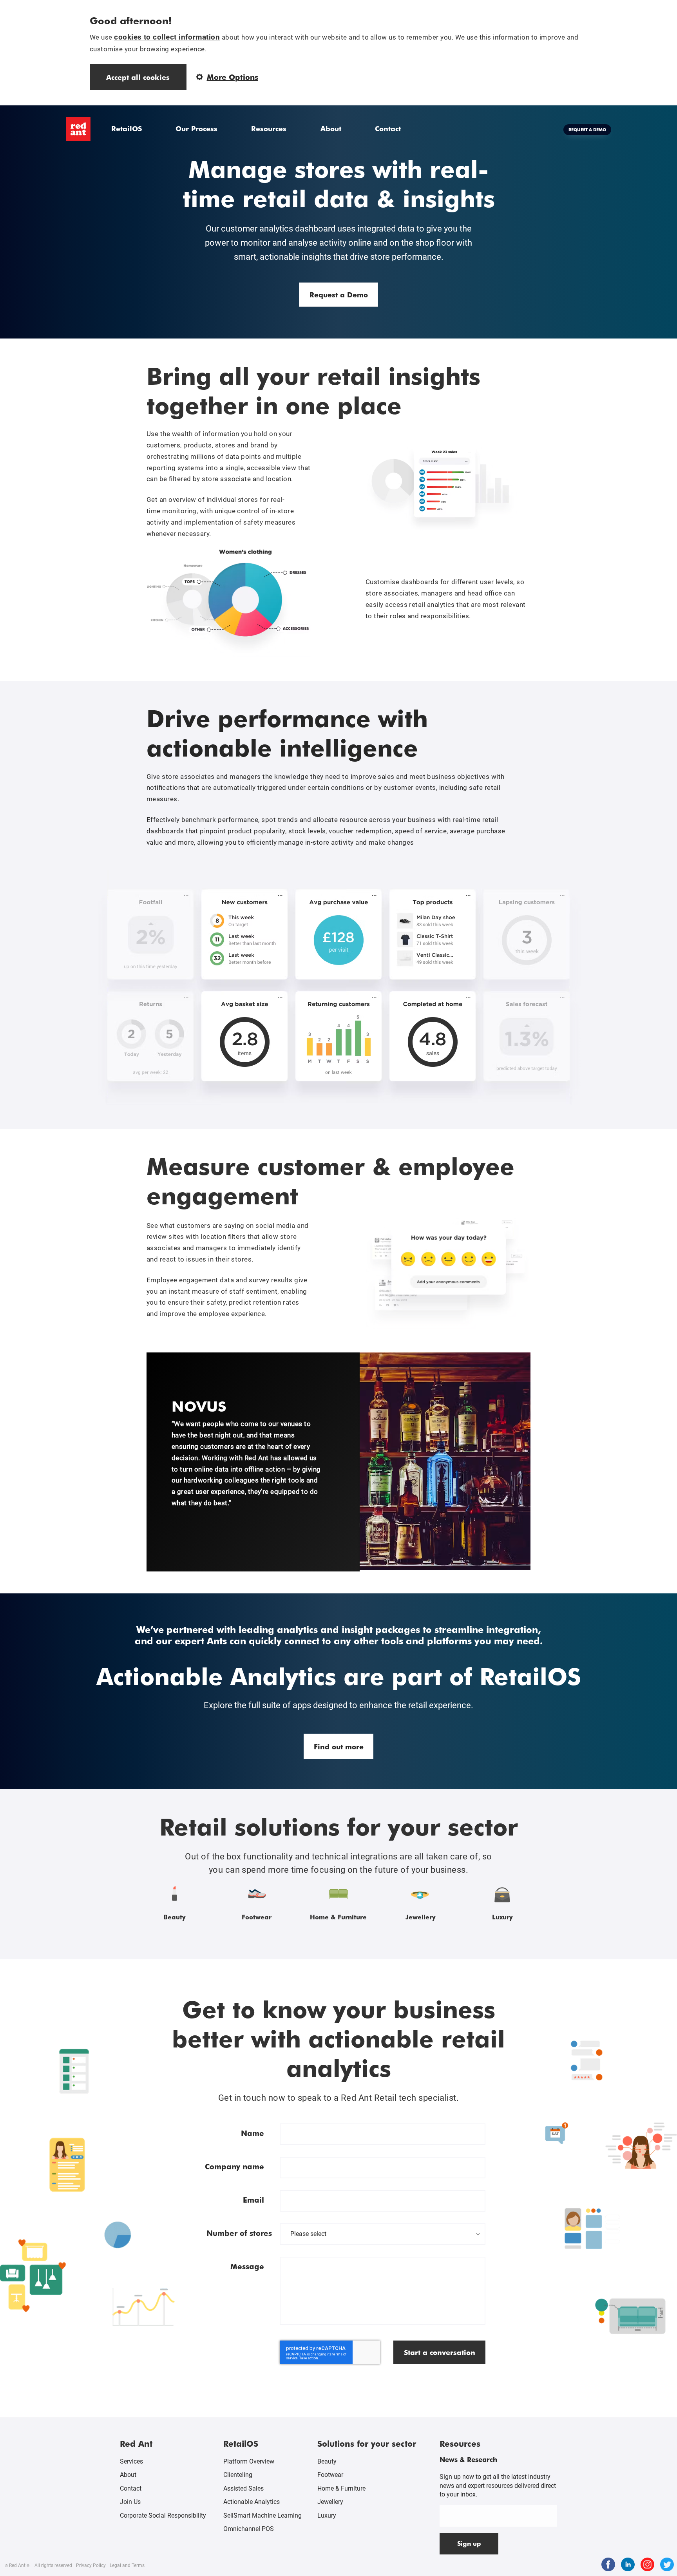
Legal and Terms (127, 2565)
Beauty (327, 2461)
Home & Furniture (341, 2488)
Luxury (327, 2515)
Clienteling (238, 2475)
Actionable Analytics (252, 2502)
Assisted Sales (243, 2488)
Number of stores (239, 2233)
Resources (269, 128)
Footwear (330, 2475)
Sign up (469, 2543)
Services (131, 2461)
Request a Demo (339, 294)
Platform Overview (249, 2461)
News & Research (468, 2459)
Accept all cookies (138, 77)
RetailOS (127, 128)
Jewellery (330, 2502)
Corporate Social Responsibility (163, 2515)
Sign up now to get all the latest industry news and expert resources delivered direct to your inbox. (498, 2485)
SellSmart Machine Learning (262, 2515)
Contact (388, 128)
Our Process (196, 128)
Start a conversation (440, 2352)
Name (253, 2133)
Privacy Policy (91, 2565)
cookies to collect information (167, 37)
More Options (233, 77)
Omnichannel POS (249, 2529)
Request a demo (587, 129)
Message (247, 2266)
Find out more (339, 1746)
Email (253, 2200)
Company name (234, 2166)
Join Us (130, 2502)
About (331, 128)
